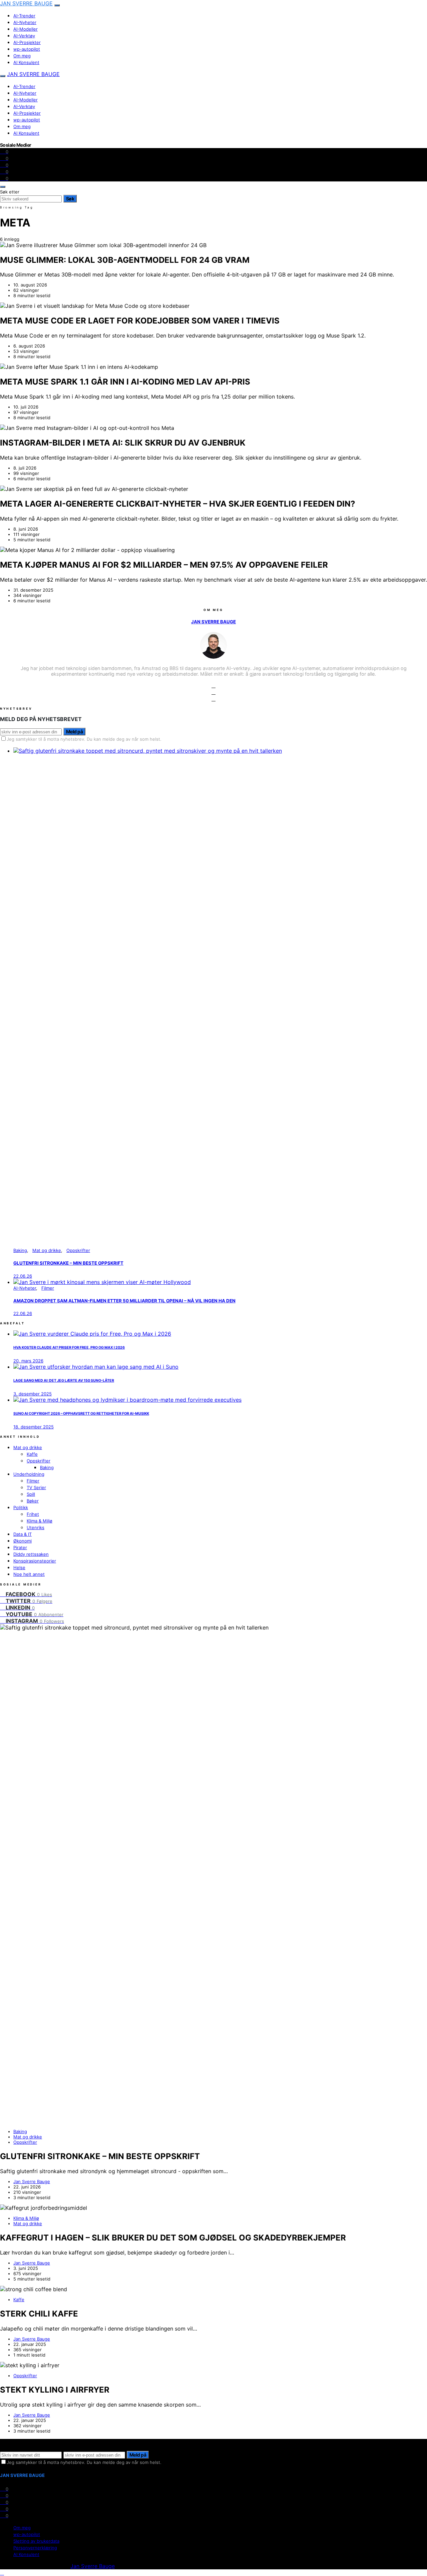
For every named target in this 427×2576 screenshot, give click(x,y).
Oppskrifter (78, 1250)
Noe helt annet (29, 1574)
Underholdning (29, 1474)
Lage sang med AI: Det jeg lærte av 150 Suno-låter (64, 1381)
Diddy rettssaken (31, 1554)
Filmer (48, 1288)
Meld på (74, 732)
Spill (31, 1494)
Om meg (22, 56)
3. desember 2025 (33, 1394)
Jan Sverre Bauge (26, 3)
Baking (20, 1250)
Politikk (21, 1507)
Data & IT (23, 1534)
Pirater (20, 1547)
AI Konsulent (26, 62)
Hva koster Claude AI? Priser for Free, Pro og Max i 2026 (69, 1348)
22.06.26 (23, 1276)
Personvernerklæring (35, 2548)
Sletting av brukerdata (36, 2541)
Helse (19, 1567)
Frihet (33, 1514)
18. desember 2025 (34, 1427)
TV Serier (36, 1487)
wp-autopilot (27, 49)
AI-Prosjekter (27, 42)
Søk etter (10, 192)
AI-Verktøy (24, 36)
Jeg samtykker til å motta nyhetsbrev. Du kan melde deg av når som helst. (84, 739)
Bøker (33, 1501)
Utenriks (36, 1527)
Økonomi (23, 1541)
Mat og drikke (47, 1250)
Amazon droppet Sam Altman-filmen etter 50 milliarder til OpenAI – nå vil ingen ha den (124, 1301)
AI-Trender (24, 16)
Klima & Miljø (40, 1521)
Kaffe (32, 1454)
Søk (70, 199)
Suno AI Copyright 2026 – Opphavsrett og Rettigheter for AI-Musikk (81, 1414)
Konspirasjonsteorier (35, 1561)
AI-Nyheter (25, 22)
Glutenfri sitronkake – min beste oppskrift (68, 1263)
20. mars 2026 (28, 1361)
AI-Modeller (26, 29)
